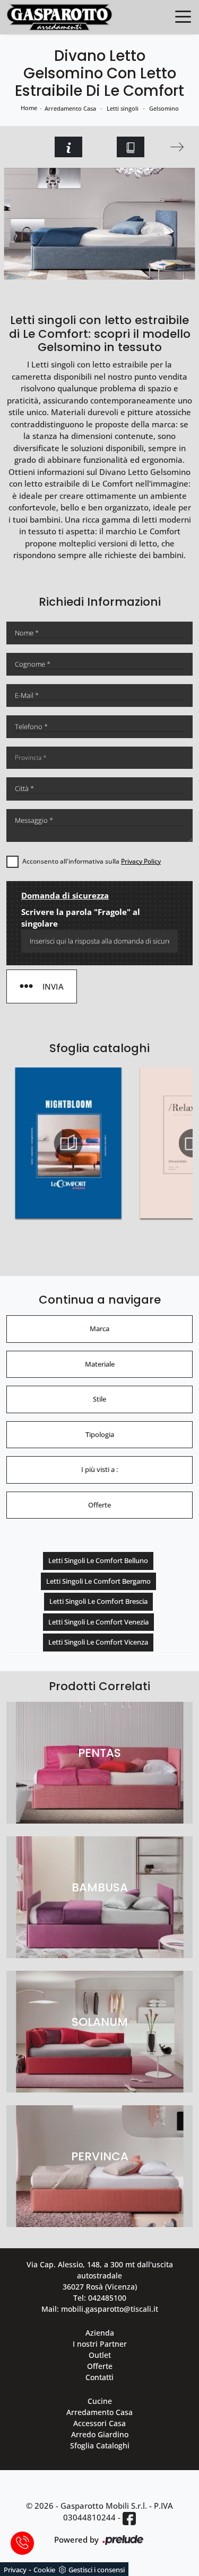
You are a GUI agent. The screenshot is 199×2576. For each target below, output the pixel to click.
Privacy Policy (141, 861)
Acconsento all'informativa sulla (92, 861)
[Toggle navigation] (183, 16)
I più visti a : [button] (99, 1469)
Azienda (100, 2333)
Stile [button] (99, 1399)
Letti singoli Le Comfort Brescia (98, 1601)
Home (29, 108)
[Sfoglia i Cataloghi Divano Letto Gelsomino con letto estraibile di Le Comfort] (131, 147)
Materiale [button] (100, 1364)
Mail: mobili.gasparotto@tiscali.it (100, 2309)
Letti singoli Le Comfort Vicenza (98, 1642)
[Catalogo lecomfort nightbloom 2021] (68, 1143)
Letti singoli (123, 108)
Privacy (15, 2570)
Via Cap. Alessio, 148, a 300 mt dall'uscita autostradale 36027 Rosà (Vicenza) (100, 2276)
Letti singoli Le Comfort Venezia (98, 1622)
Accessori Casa (99, 2423)
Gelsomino (164, 108)
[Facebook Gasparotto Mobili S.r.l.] (129, 2518)
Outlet (100, 2355)
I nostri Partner (100, 2344)
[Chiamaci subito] (22, 2543)
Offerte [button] (99, 1505)
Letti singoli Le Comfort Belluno (98, 1560)
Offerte (100, 2366)
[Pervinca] (178, 147)
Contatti (99, 2377)
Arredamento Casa (70, 108)
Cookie (44, 2570)
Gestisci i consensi (97, 2570)
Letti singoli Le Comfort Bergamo (98, 1581)
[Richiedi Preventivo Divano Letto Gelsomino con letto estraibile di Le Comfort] (68, 147)
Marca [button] (99, 1329)
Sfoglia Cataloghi (100, 2445)
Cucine (100, 2401)
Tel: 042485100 (100, 2298)
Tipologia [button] (100, 1434)
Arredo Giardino (100, 2434)
